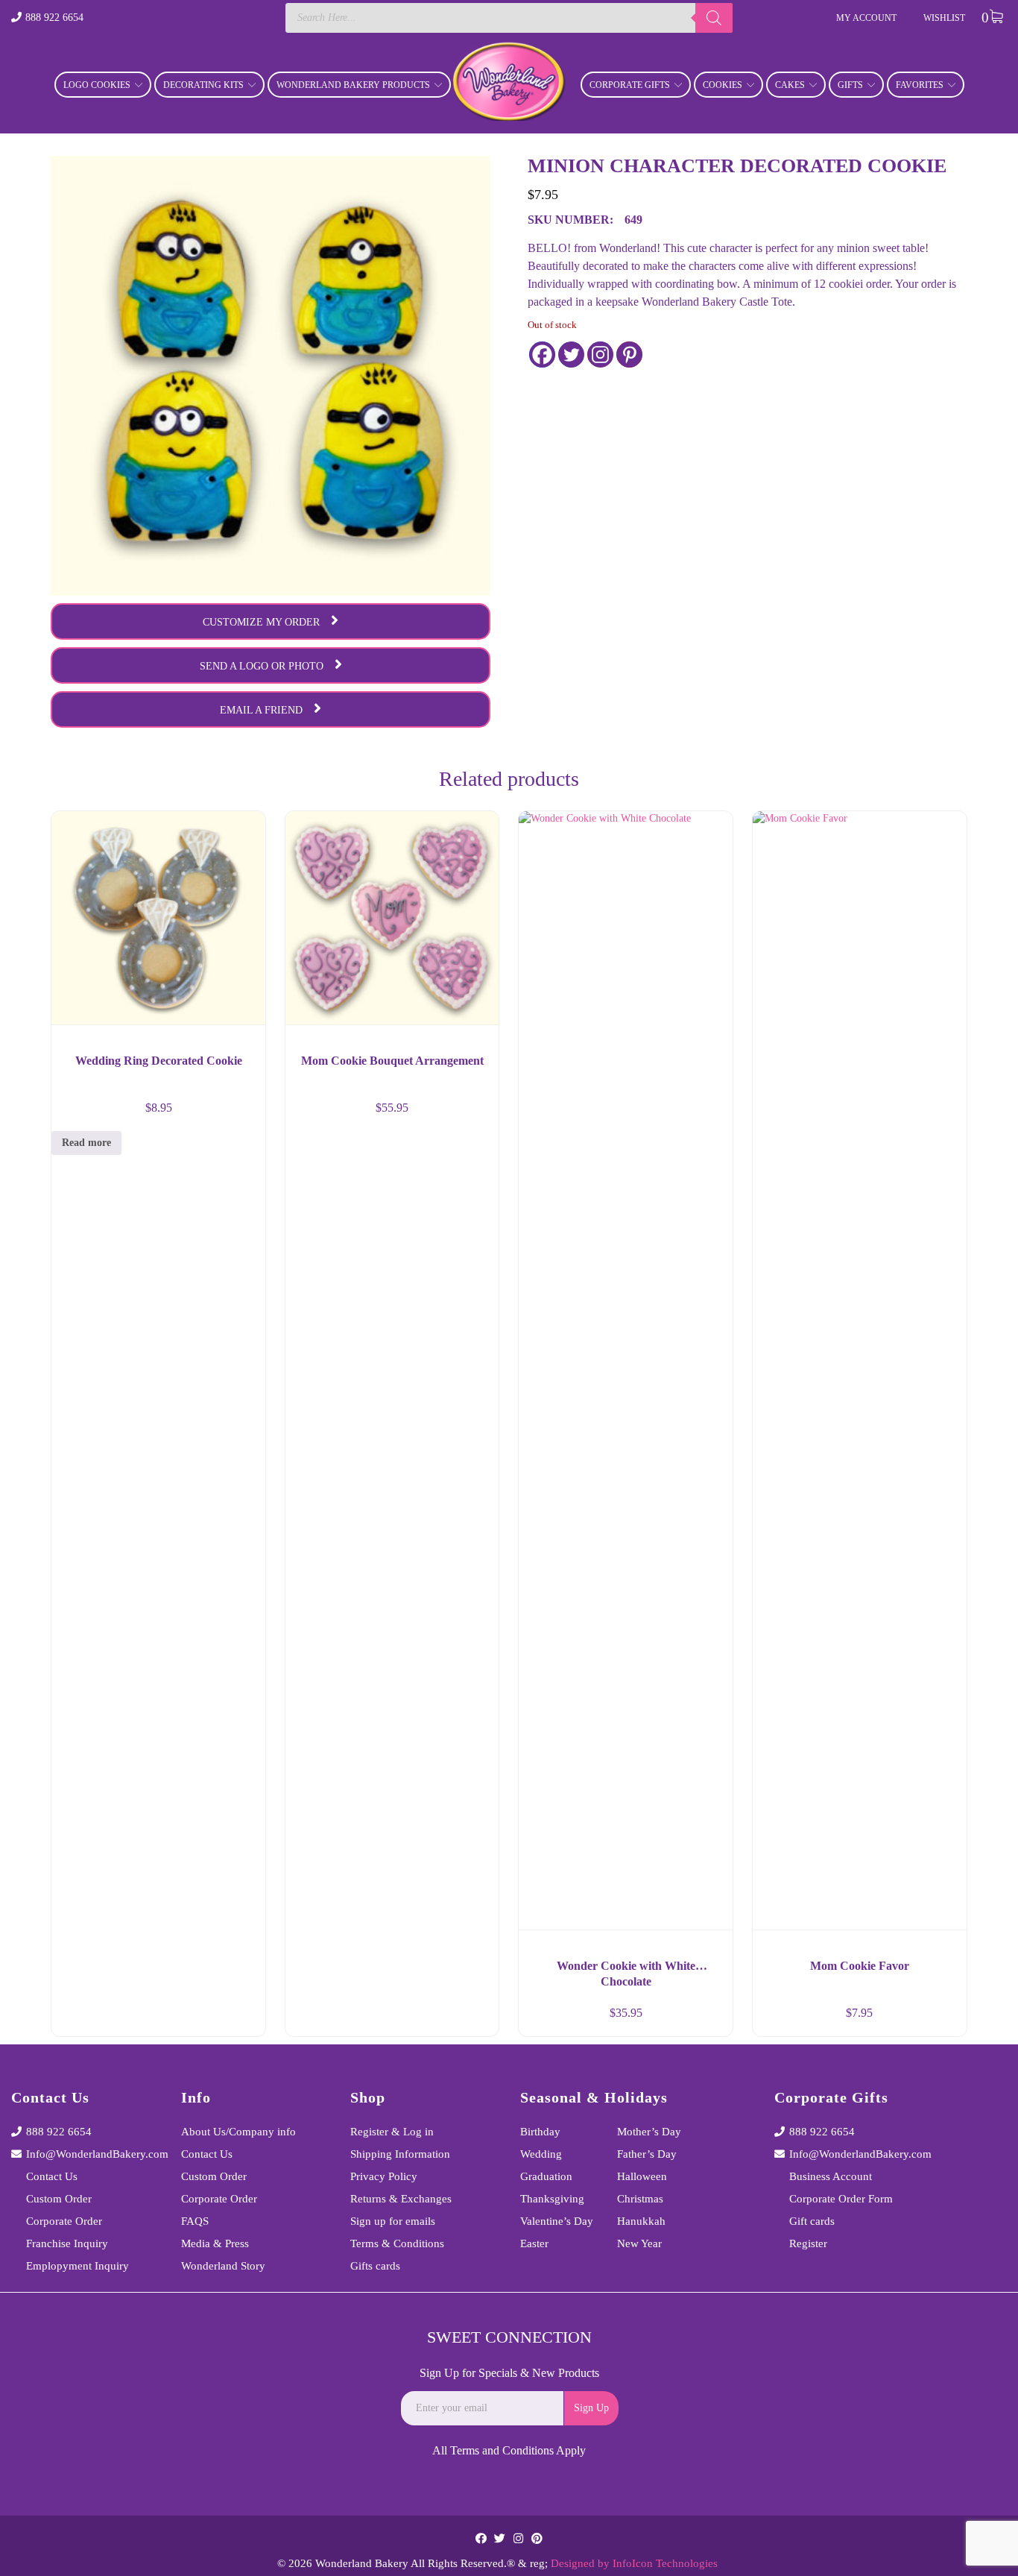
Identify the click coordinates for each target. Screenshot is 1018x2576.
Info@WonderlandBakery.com (92, 2154)
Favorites (920, 85)
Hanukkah (641, 2221)
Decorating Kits (203, 85)
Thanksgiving (552, 2199)
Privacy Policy (384, 2176)
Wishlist (944, 18)
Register (808, 2243)
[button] (474, 2019)
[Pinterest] (629, 355)
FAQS (195, 2221)
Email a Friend (261, 710)
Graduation (546, 2176)
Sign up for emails (393, 2221)
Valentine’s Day (557, 2221)
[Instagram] (600, 355)
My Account (866, 18)
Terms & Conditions (397, 2243)
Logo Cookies (97, 85)
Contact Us (52, 2176)
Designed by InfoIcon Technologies (634, 2563)
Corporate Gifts (630, 85)
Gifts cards (375, 2266)
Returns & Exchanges (401, 2199)
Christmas (640, 2199)
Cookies (723, 85)
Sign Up (591, 2408)
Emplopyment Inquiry (78, 2266)
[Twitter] (571, 355)
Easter (534, 2243)
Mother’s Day (649, 2132)
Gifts (850, 85)
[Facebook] (542, 355)
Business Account (831, 2176)
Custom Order (59, 2199)
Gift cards (812, 2221)
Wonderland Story (223, 2266)
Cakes (790, 85)
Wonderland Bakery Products (353, 85)
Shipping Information (400, 2154)
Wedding (541, 2154)
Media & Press (215, 2243)
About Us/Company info (238, 2132)
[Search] (714, 18)
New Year (639, 2243)
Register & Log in (392, 2132)
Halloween (642, 2176)
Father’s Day (647, 2154)
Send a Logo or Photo (262, 666)
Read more (86, 1143)
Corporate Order (64, 2221)
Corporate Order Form (841, 2199)
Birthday (540, 2132)
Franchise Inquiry (67, 2243)
